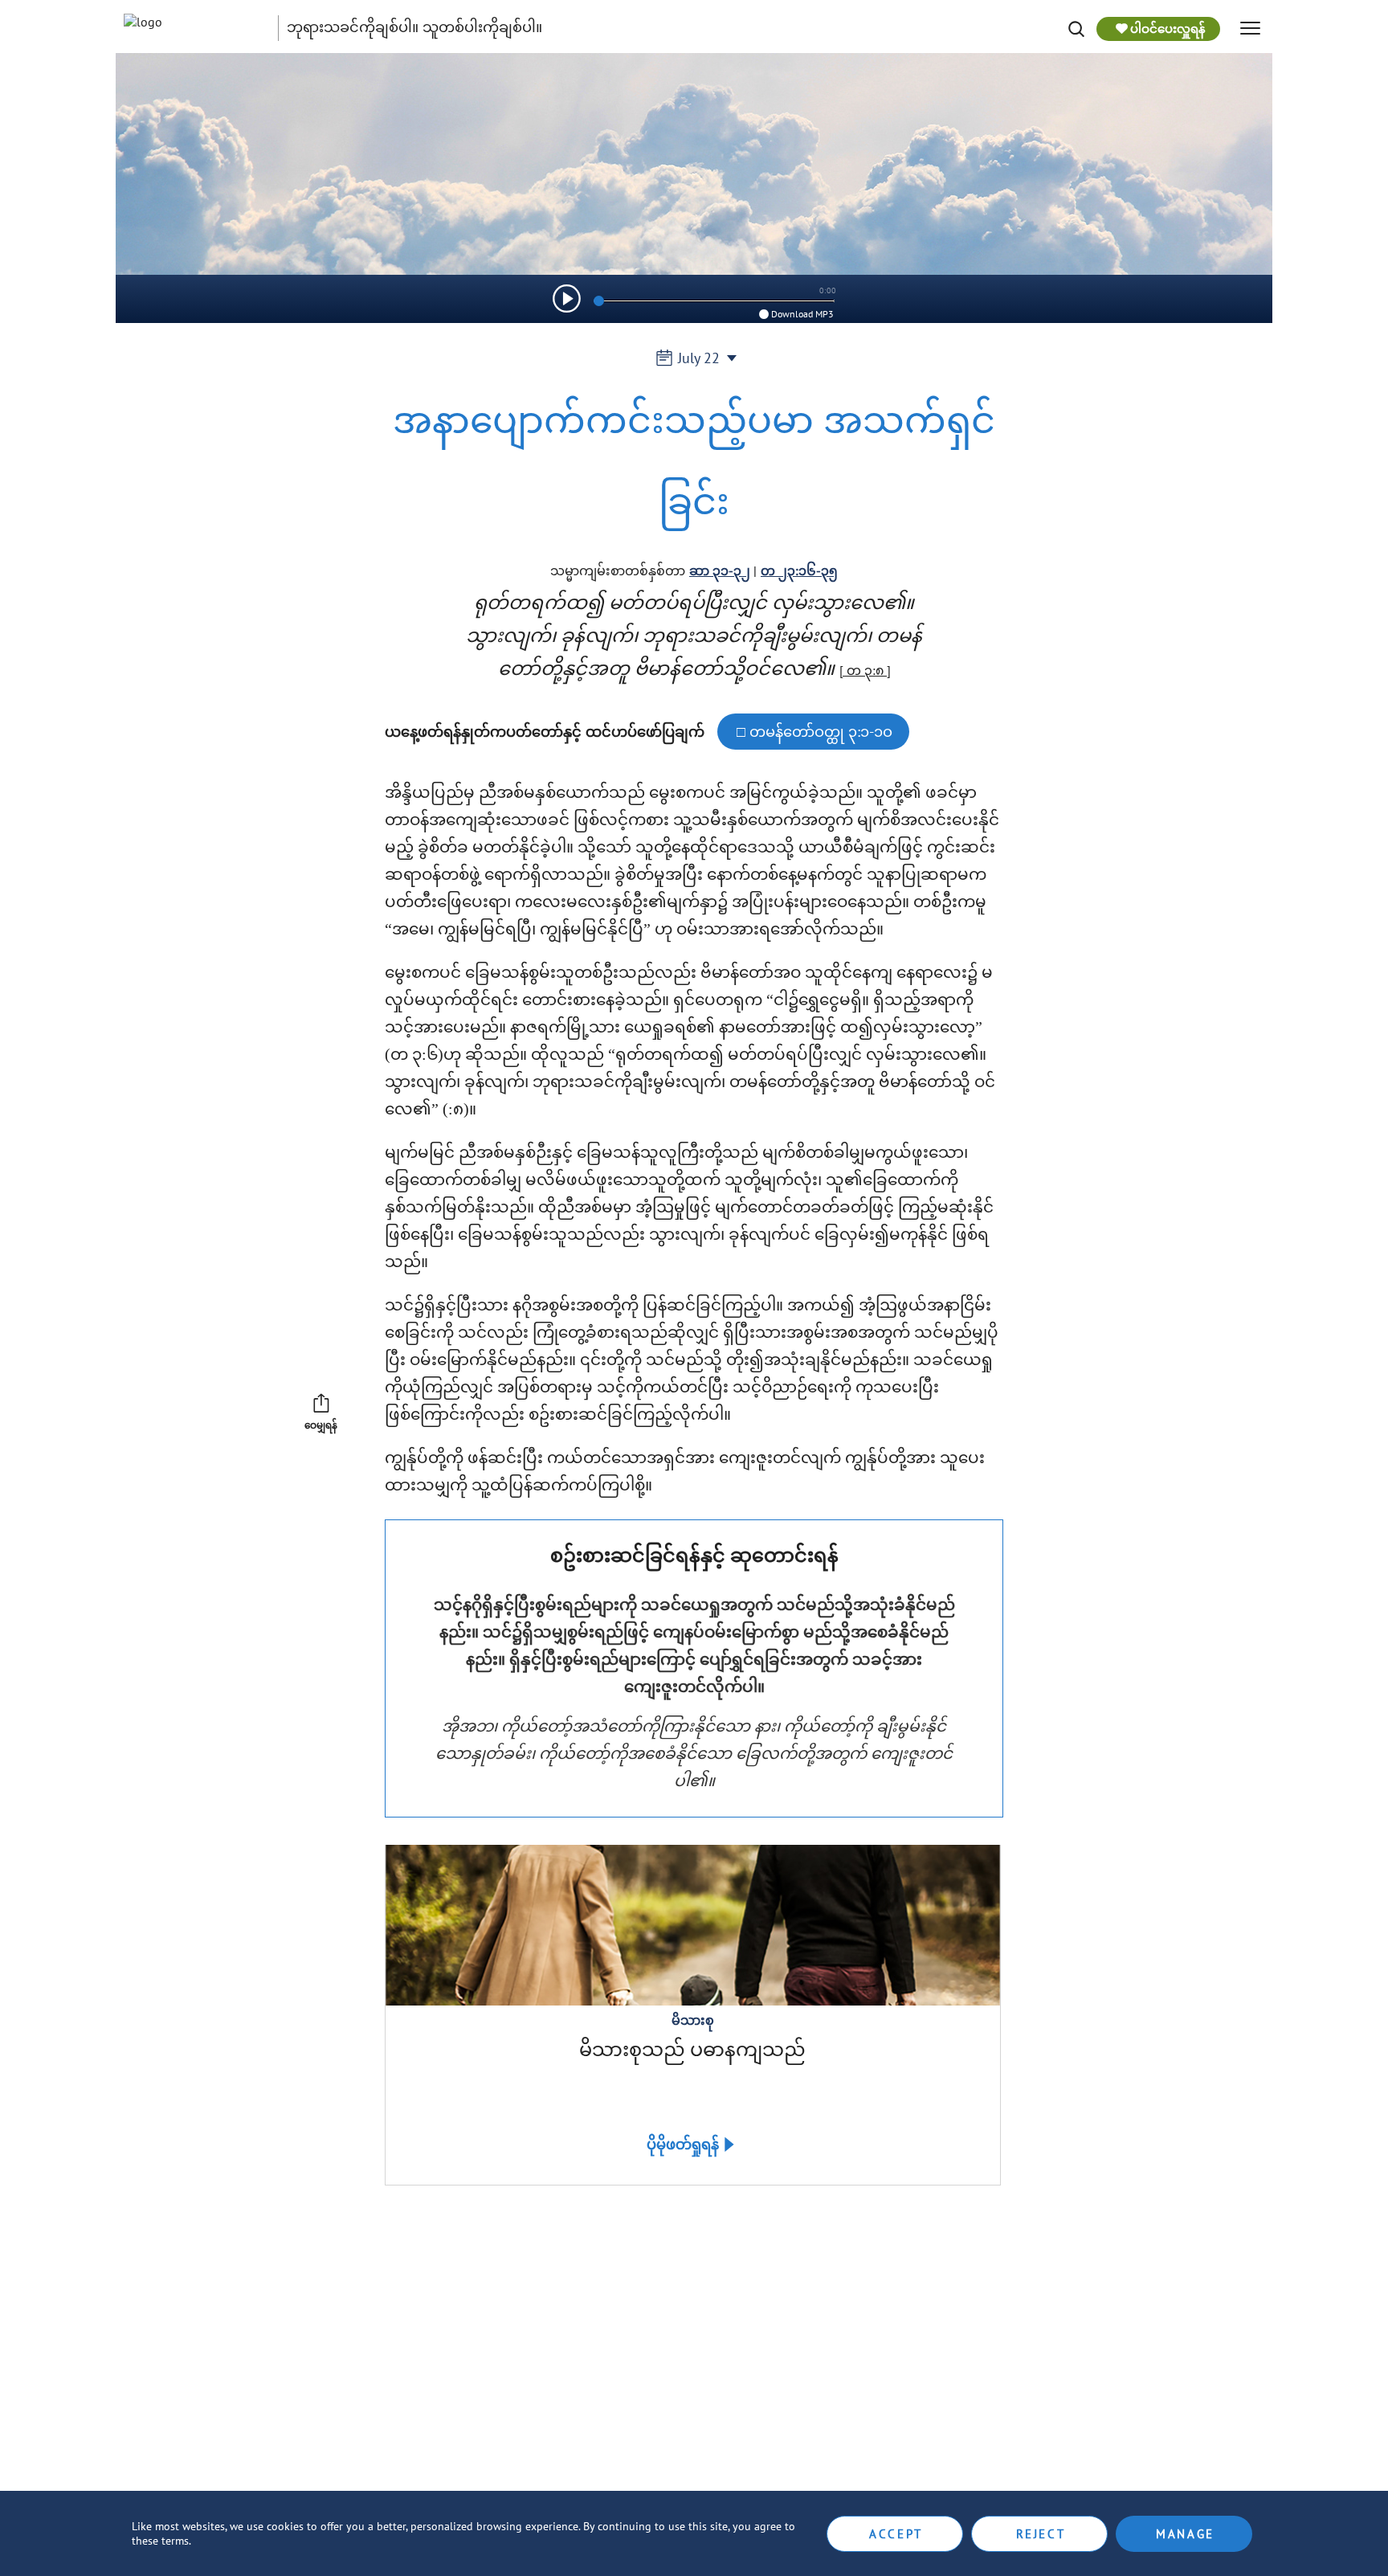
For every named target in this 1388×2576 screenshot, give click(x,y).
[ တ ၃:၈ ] (865, 670)
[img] (1076, 29)
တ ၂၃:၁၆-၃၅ (799, 570)
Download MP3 (802, 314)
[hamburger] (1250, 29)
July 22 (699, 358)
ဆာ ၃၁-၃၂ (720, 570)
